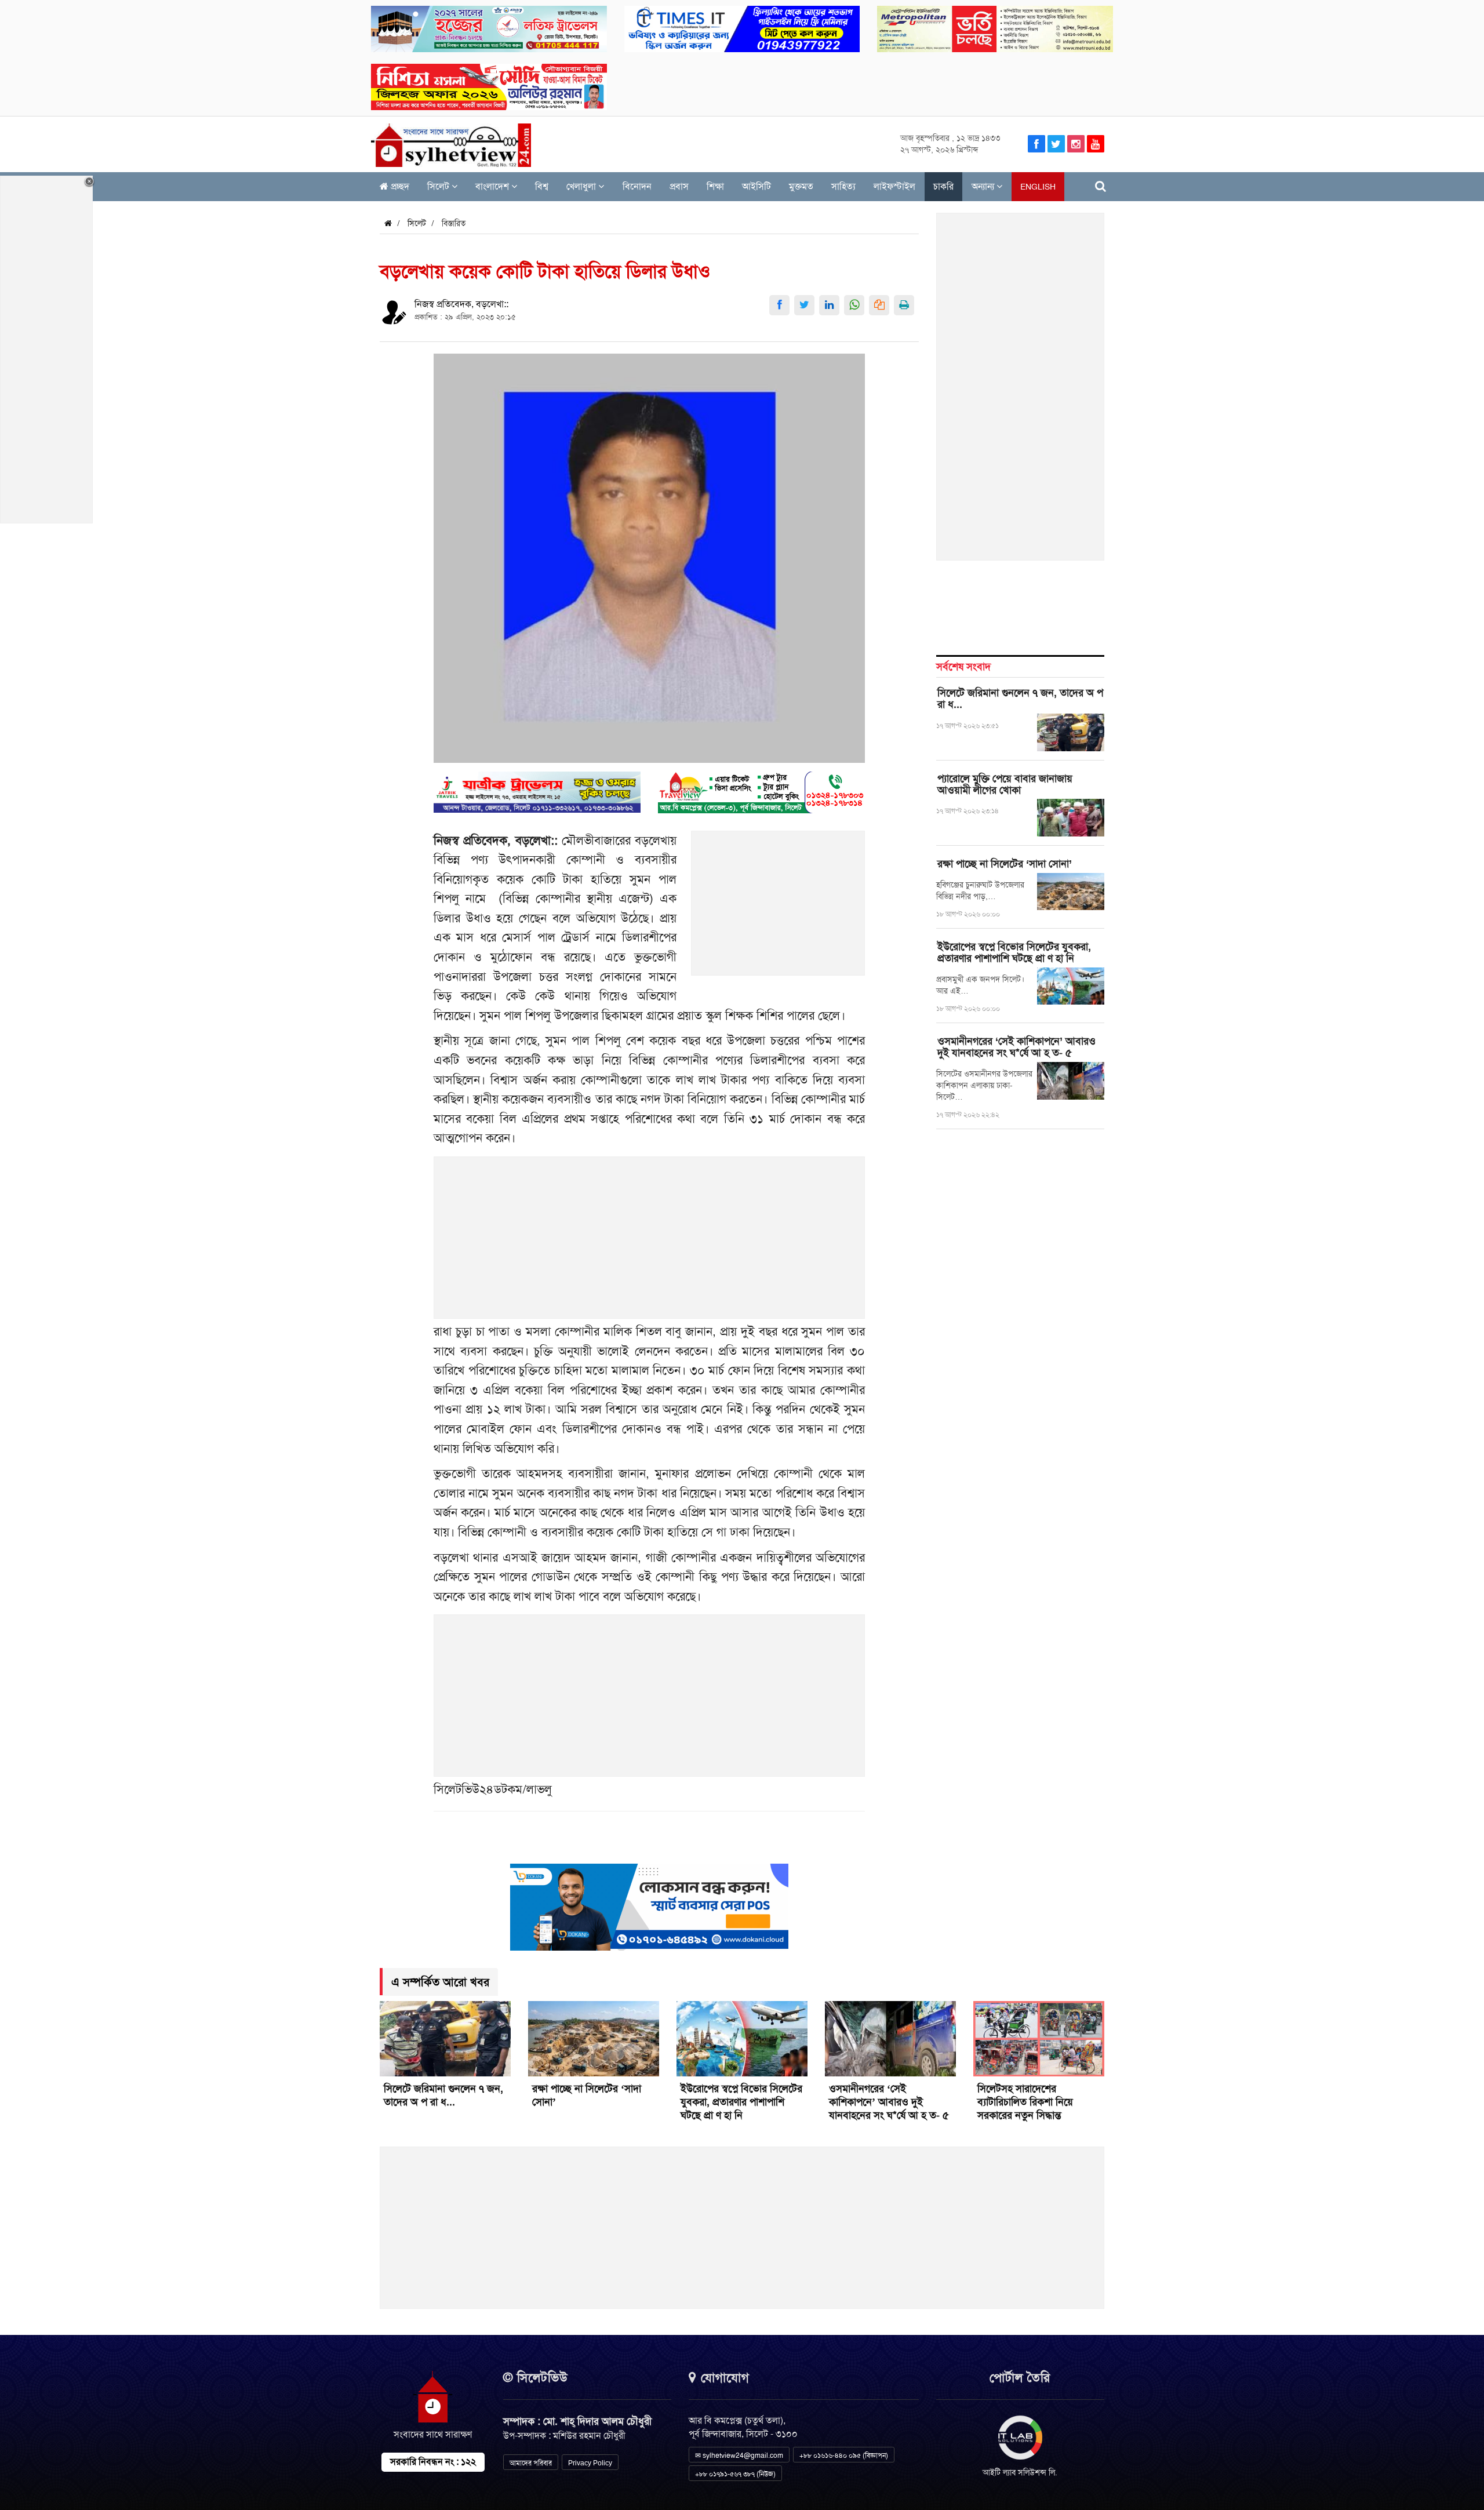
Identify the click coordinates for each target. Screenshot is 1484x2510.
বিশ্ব (542, 186)
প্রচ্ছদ (399, 186)
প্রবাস (679, 186)
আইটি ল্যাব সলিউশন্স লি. (1020, 2472)
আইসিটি (756, 186)
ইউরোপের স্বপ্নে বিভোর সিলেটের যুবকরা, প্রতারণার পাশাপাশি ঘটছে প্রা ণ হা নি (1014, 952)
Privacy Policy (590, 2463)
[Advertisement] (779, 910)
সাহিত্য (843, 186)
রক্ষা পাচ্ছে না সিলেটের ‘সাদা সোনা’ (1005, 864)
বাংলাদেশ (493, 186)
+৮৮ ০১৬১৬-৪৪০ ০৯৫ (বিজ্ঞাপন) (844, 2456)
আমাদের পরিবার (531, 2463)
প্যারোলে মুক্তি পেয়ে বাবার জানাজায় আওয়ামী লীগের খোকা (1005, 784)
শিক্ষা (715, 186)
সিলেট (439, 186)
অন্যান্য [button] (984, 186)
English (1038, 187)
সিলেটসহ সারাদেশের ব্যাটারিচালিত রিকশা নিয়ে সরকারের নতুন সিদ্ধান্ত (1025, 2102)
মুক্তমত (801, 186)
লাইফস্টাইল (894, 186)
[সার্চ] (1101, 186)
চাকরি (943, 186)
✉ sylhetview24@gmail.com (739, 2456)
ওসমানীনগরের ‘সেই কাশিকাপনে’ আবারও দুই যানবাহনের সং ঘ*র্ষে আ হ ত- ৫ (1016, 1047)
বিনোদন (637, 186)
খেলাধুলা (582, 186)
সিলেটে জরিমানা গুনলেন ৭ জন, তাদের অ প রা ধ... (1020, 699)
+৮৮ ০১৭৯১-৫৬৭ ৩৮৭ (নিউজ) (735, 2474)
